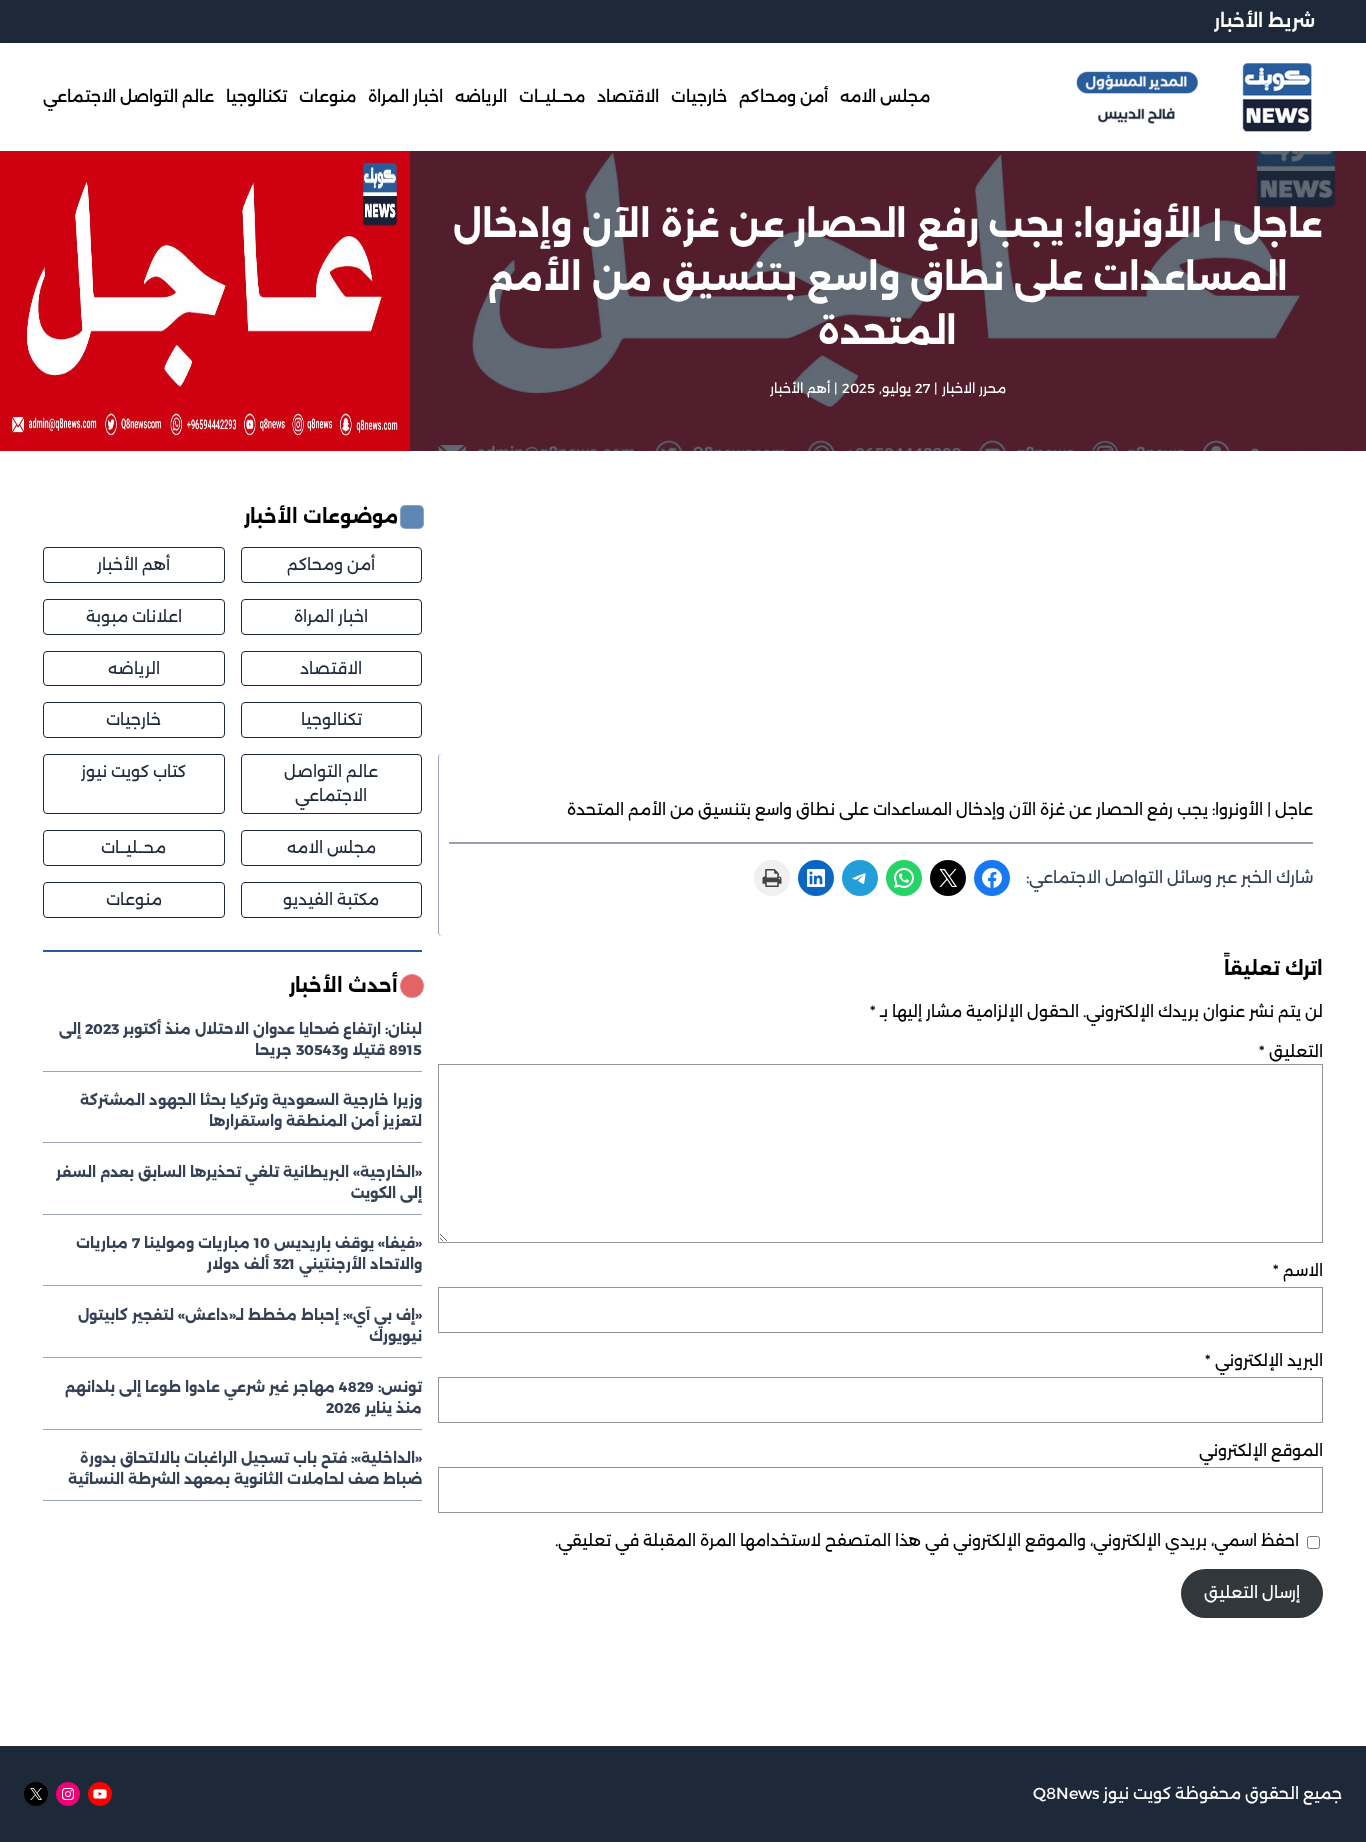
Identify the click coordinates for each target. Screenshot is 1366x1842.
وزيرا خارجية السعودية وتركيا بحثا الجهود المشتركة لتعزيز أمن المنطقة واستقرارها (251, 1110)
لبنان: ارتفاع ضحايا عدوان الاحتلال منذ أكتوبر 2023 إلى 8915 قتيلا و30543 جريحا (240, 1039)
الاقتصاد (331, 668)
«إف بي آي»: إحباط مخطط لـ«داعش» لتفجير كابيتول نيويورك (250, 1325)
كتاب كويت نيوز (133, 771)
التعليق (1291, 1051)
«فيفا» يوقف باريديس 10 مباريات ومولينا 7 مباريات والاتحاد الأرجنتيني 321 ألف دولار (249, 1253)
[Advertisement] (880, 628)
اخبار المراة (331, 616)
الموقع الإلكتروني (1261, 1450)
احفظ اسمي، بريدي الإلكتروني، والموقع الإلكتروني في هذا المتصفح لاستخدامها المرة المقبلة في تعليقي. (927, 1540)
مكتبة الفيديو (331, 899)
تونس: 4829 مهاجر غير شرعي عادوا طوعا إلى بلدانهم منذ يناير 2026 (243, 1397)
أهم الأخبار (800, 388)
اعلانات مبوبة (134, 616)
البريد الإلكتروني (1264, 1360)
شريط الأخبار (1264, 20)
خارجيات (133, 719)
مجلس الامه (331, 847)
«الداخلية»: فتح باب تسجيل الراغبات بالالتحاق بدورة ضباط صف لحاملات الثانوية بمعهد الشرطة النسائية (245, 1468)
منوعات (134, 899)
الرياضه (134, 668)
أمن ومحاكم (331, 564)
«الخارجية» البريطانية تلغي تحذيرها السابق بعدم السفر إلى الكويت (239, 1182)
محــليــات (133, 847)
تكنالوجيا (331, 719)
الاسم (1298, 1270)
